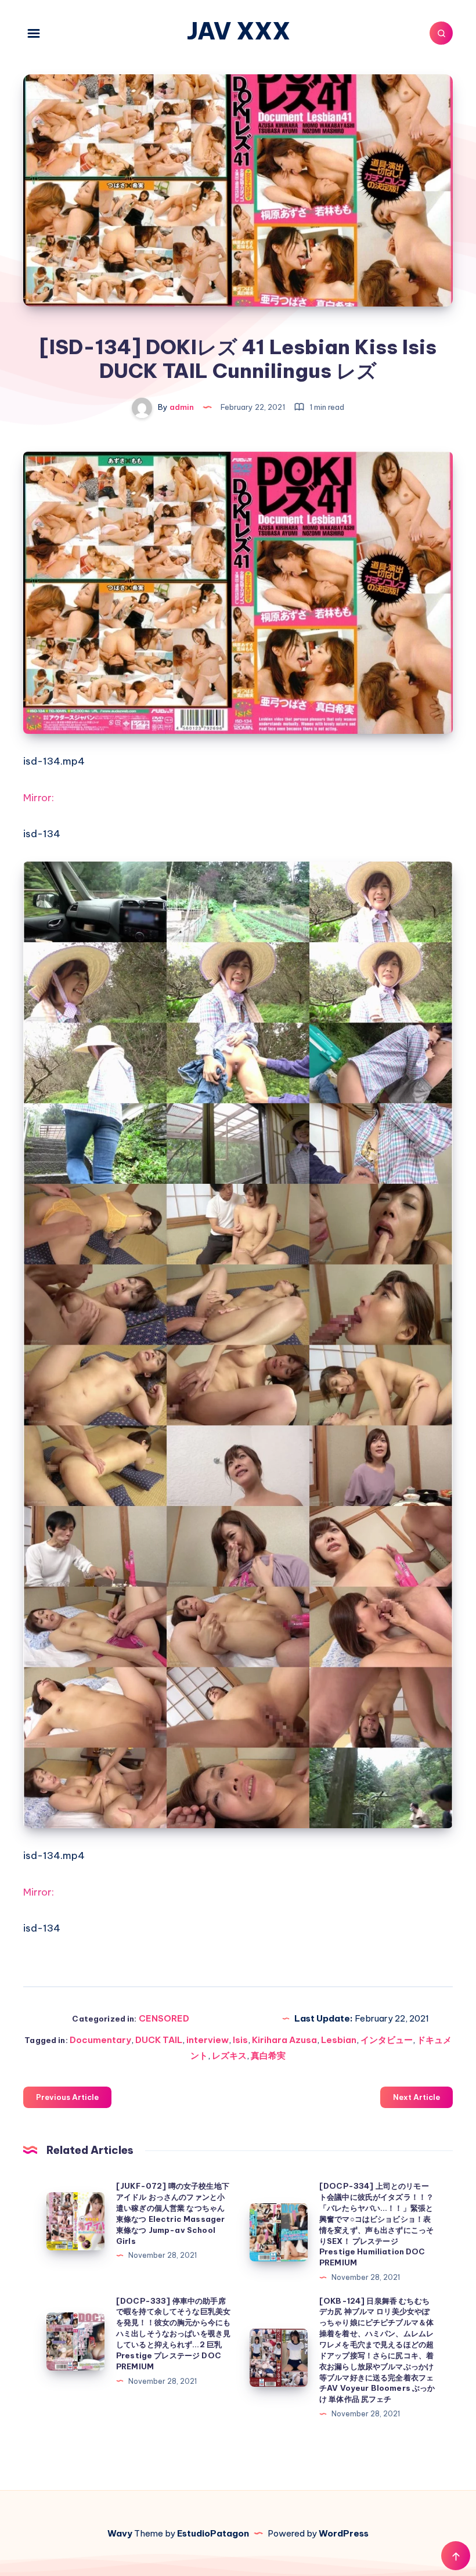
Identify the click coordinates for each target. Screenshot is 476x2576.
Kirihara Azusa (284, 2040)
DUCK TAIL (159, 2040)
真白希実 (268, 2056)
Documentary (100, 2040)
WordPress (344, 2533)
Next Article (416, 2097)
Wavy (120, 2533)
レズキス (229, 2056)
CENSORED (164, 2018)
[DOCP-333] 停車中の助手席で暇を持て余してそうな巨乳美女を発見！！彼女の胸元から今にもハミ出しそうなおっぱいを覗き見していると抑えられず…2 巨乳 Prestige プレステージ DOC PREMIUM (173, 2334)
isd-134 (42, 834)
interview (208, 2040)
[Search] (441, 33)
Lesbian (339, 2040)
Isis (240, 2040)
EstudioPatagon (213, 2533)
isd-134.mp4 (54, 761)
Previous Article (67, 2097)
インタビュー (387, 2040)
